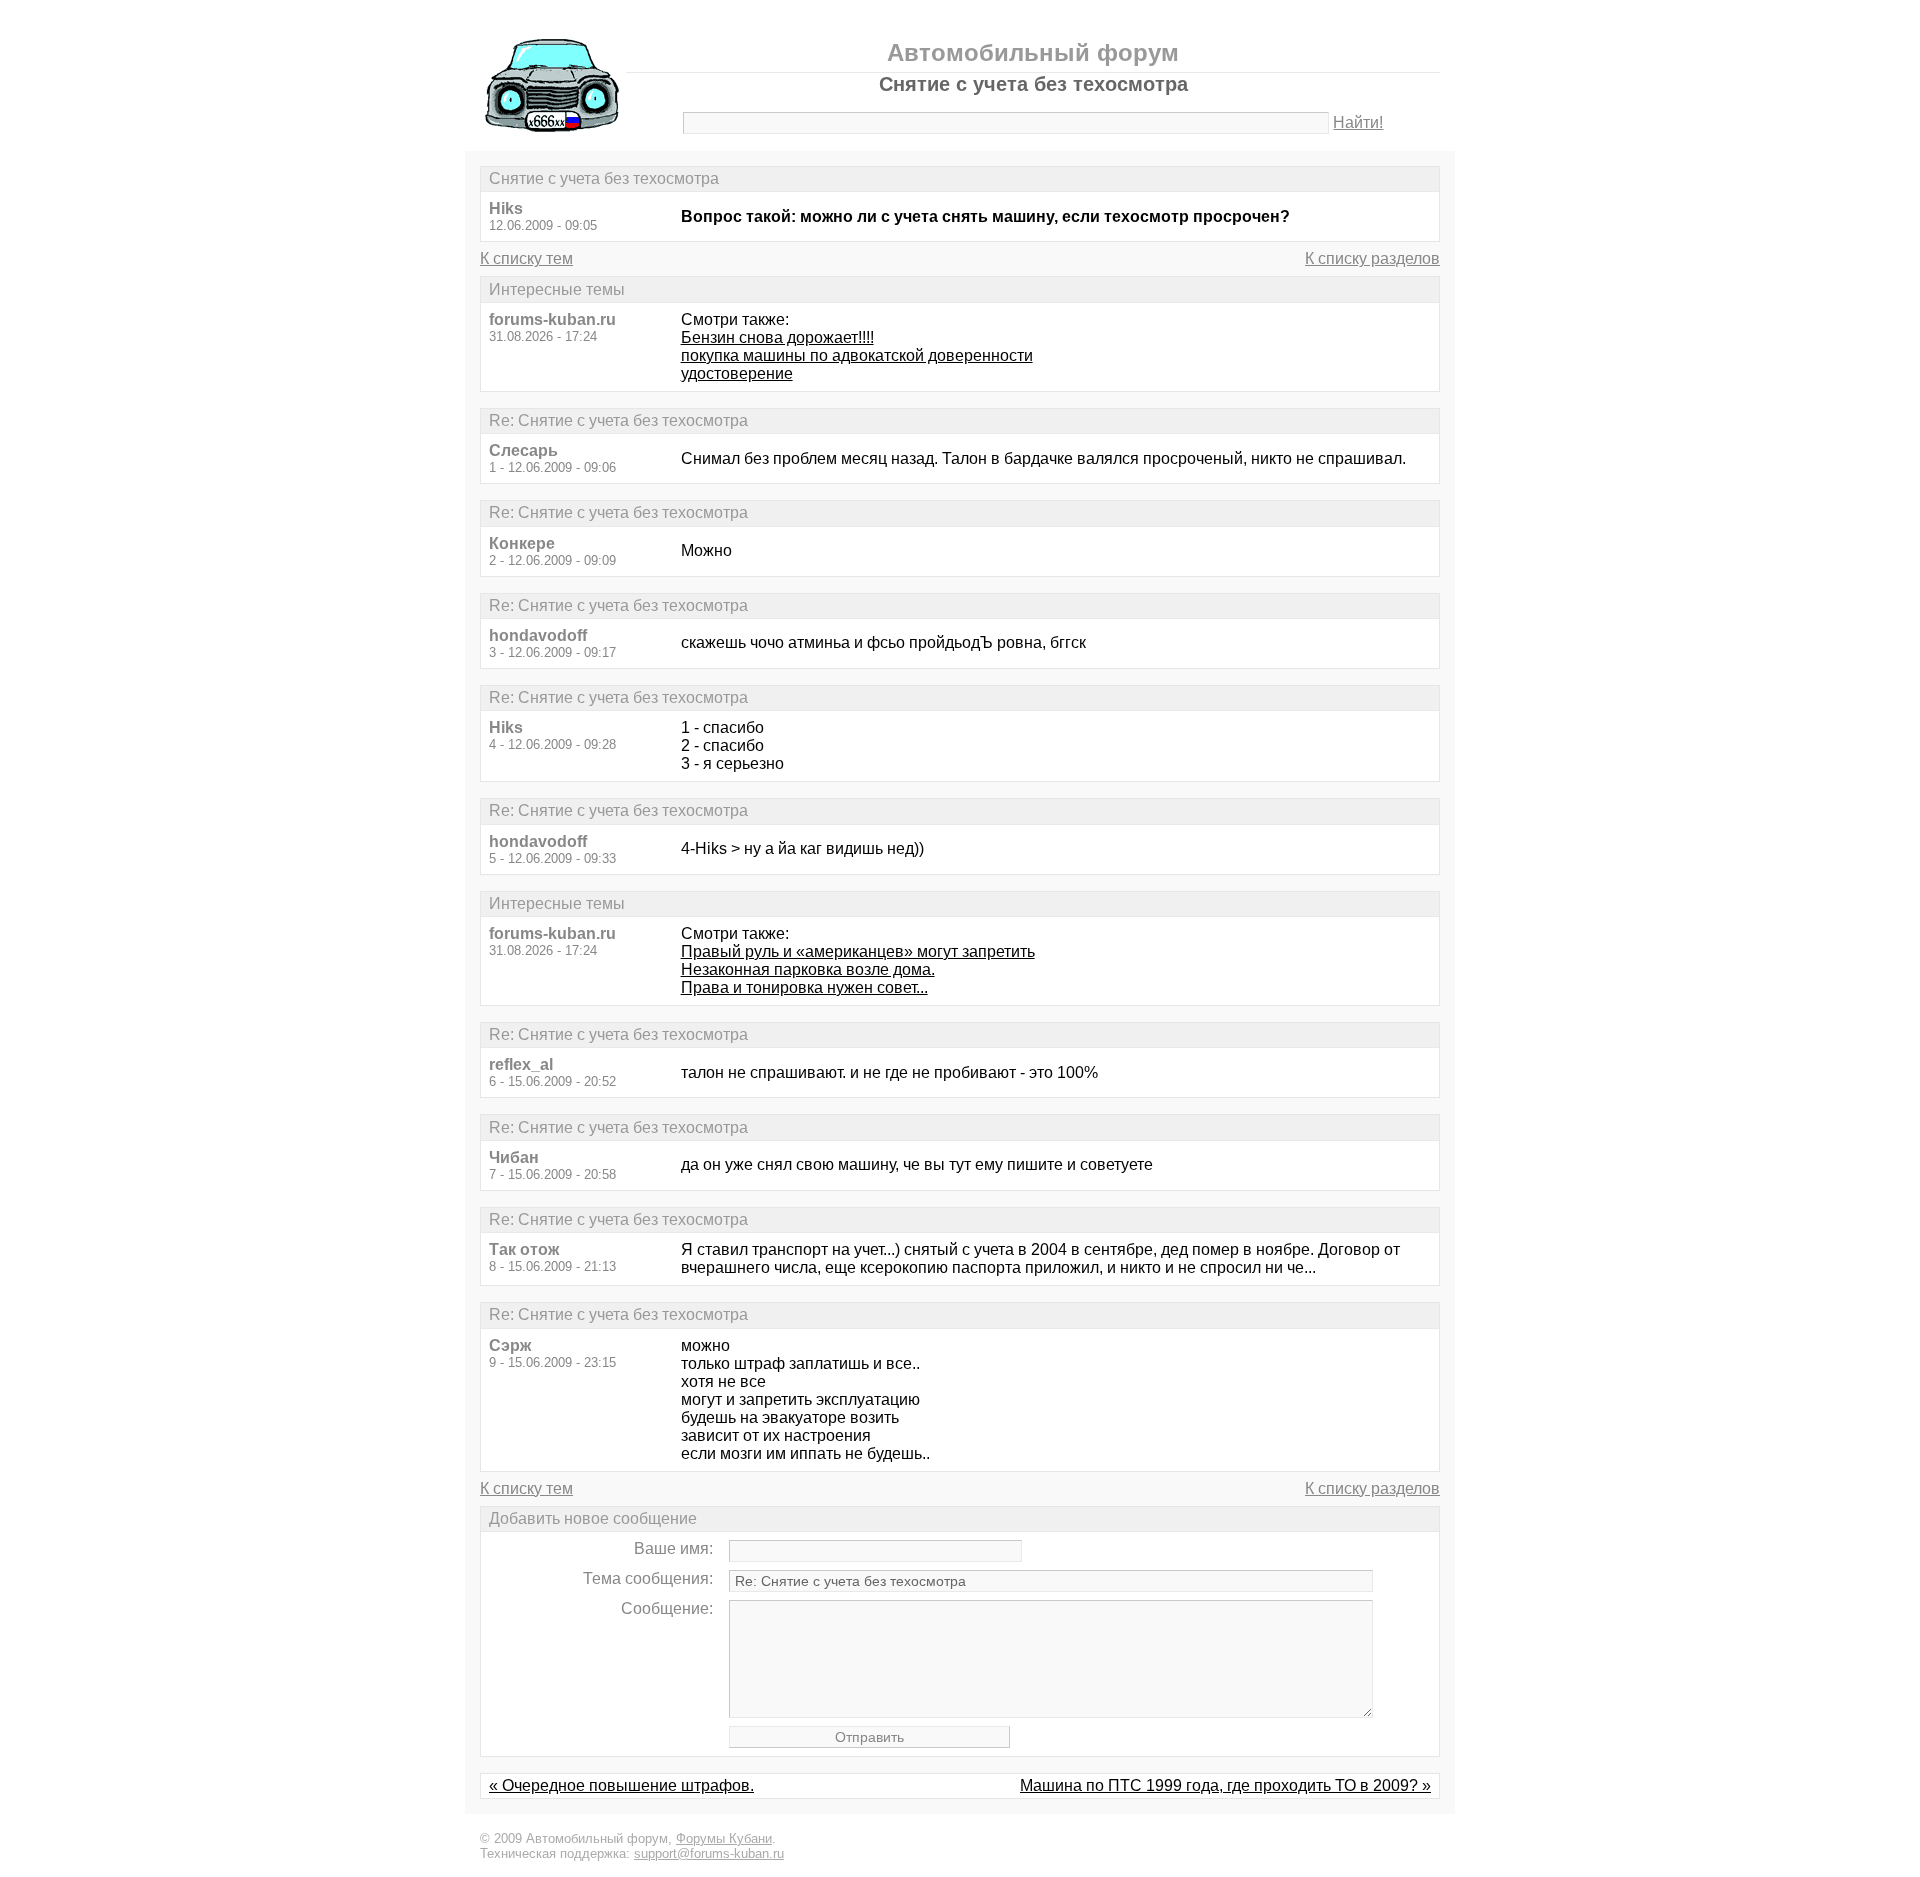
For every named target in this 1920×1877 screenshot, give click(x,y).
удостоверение (737, 373)
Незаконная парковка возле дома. (808, 969)
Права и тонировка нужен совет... (804, 987)
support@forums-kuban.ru (709, 1853)
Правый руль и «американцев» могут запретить (858, 951)
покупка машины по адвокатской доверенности (857, 355)
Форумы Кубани (724, 1838)
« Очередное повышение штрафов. (621, 1785)
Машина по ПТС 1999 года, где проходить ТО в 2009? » (1225, 1785)
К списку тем (526, 258)
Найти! (1358, 122)
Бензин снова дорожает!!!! (777, 337)
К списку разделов (1372, 258)
